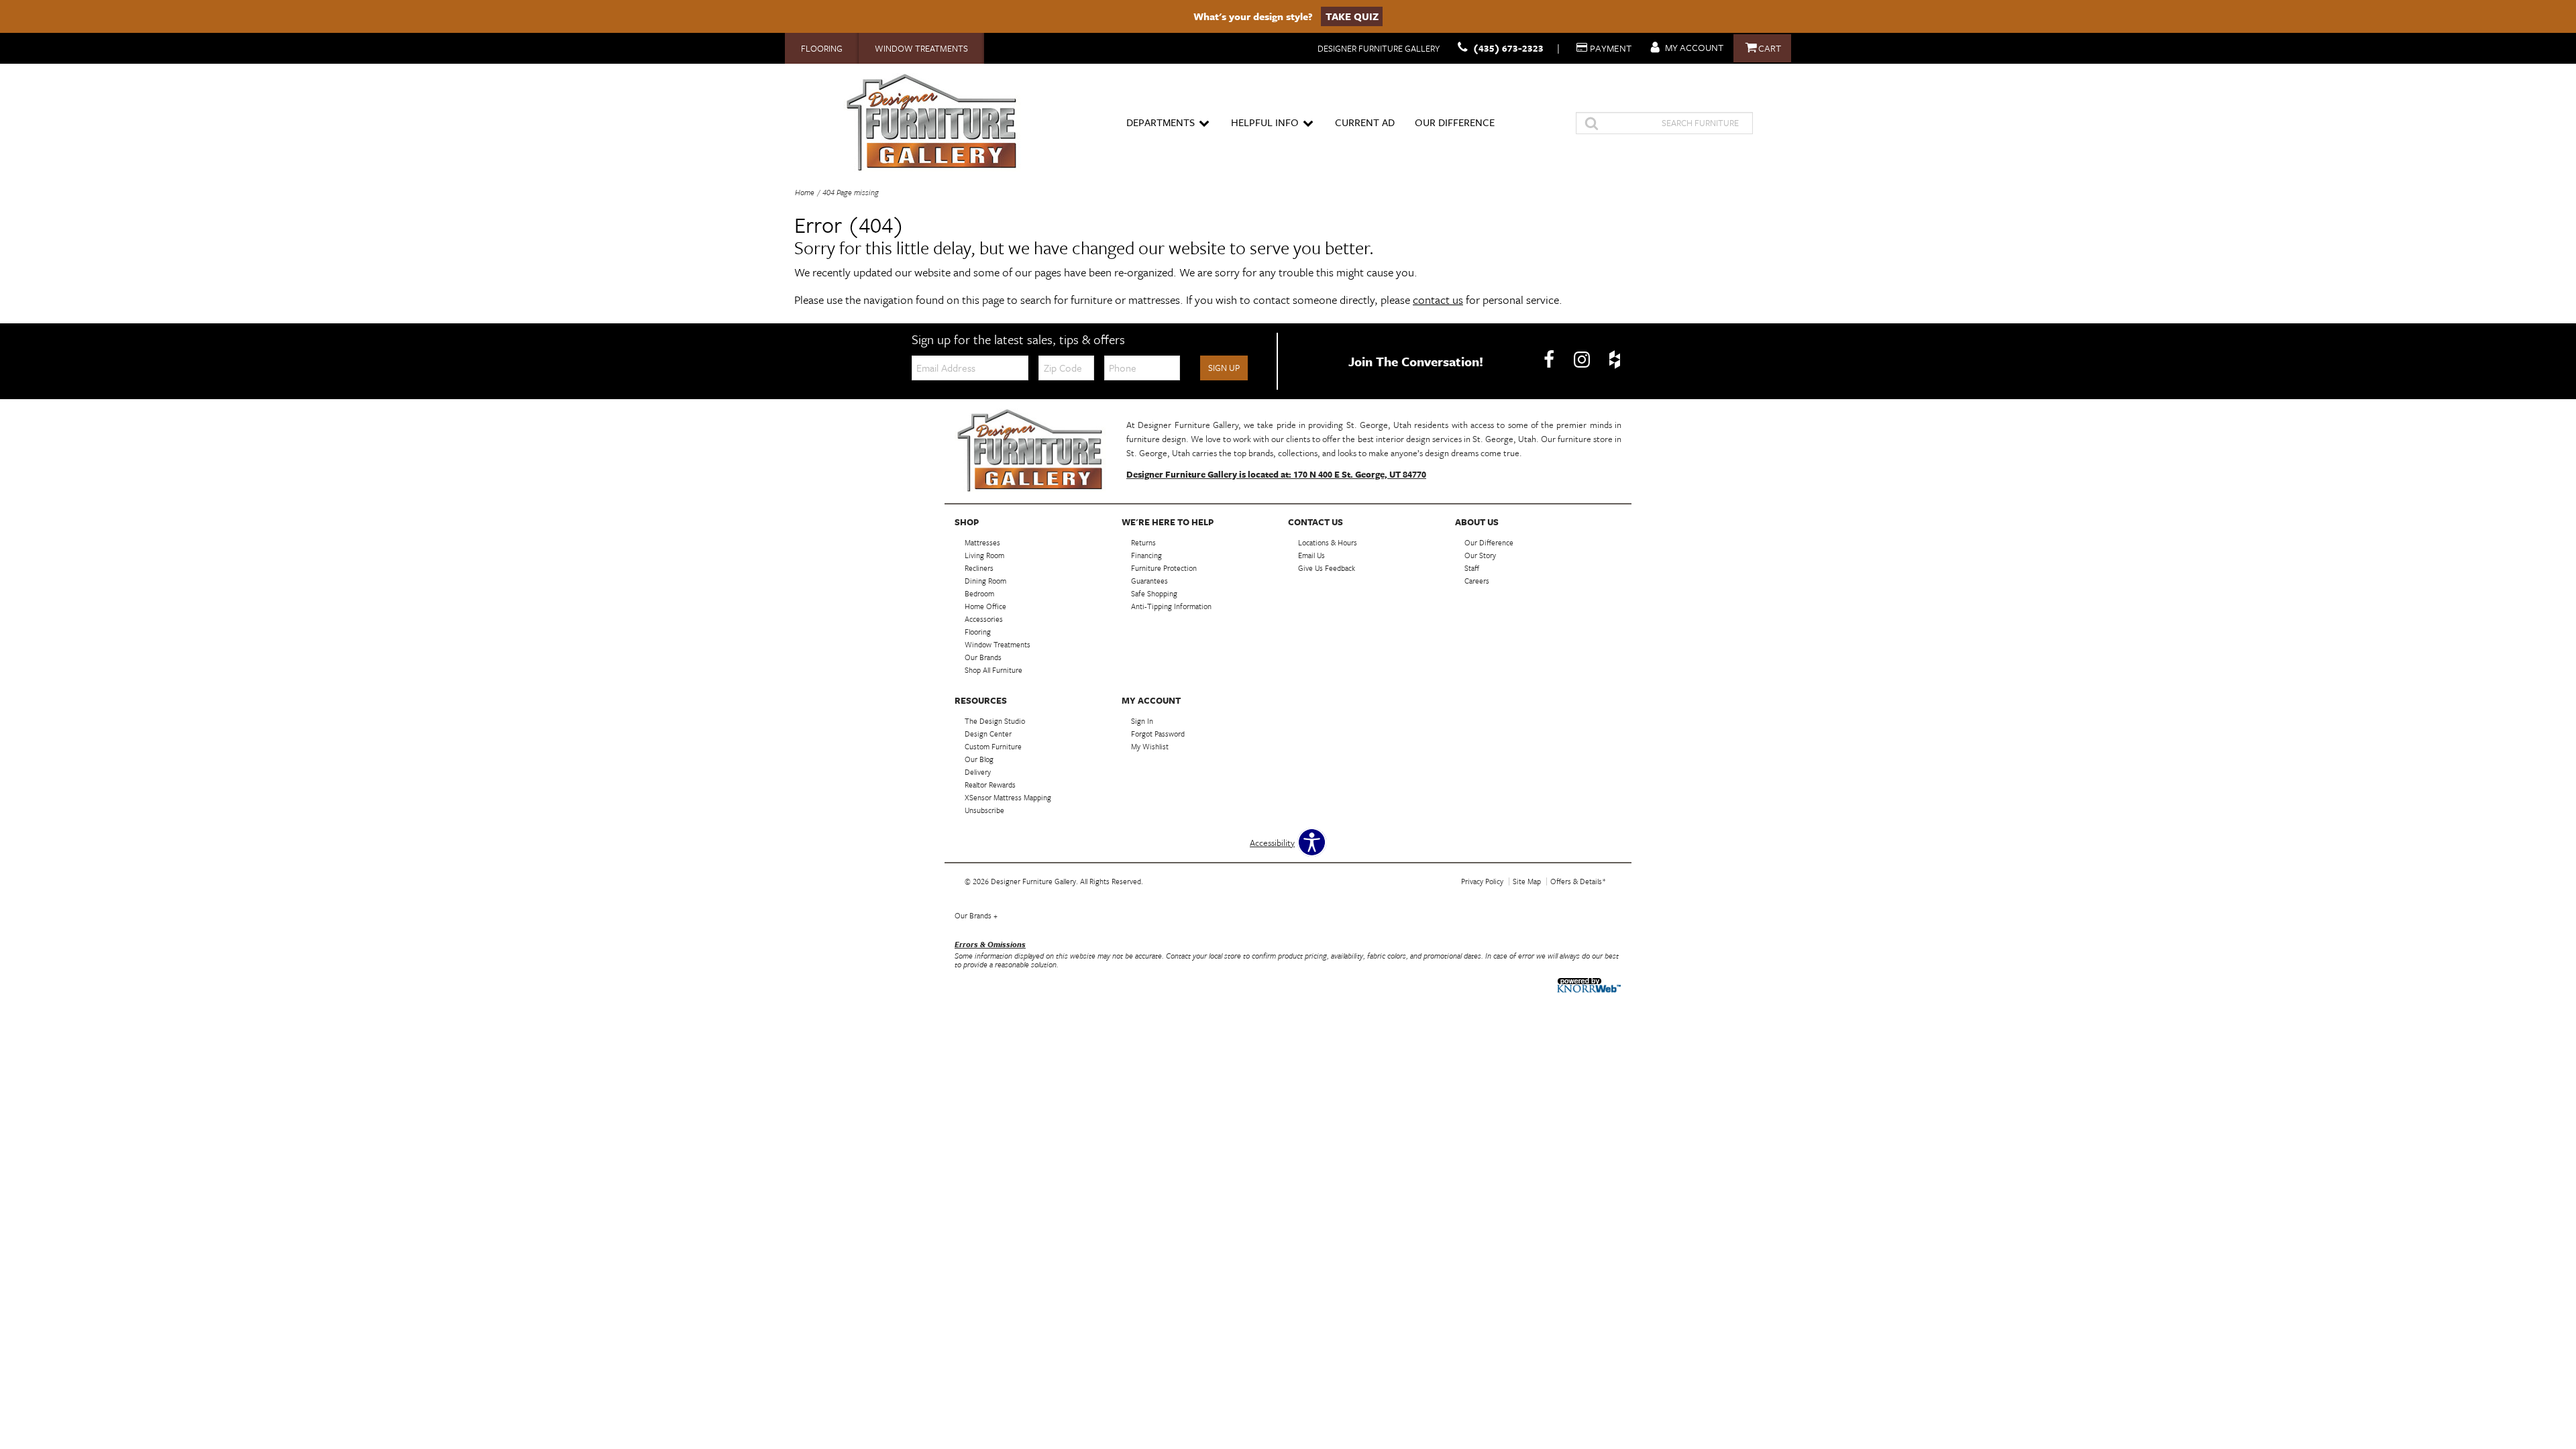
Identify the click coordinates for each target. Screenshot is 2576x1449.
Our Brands (976, 915)
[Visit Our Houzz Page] (1615, 360)
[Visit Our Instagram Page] (1583, 360)
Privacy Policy (1482, 881)
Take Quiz (1352, 16)
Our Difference (1455, 122)
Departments (1161, 122)
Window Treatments (921, 48)
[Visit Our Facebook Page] (1550, 360)
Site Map (1527, 881)
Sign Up (1224, 368)
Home (805, 192)
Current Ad (1365, 122)
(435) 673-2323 (1508, 48)
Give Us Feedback (1327, 568)
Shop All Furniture (994, 670)
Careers (1477, 581)
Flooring (822, 48)
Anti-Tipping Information (1171, 606)
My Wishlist (1150, 746)
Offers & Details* (1578, 881)
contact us (1438, 300)
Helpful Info (1265, 122)
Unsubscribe (984, 810)
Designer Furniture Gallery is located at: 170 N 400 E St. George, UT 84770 (1276, 474)
